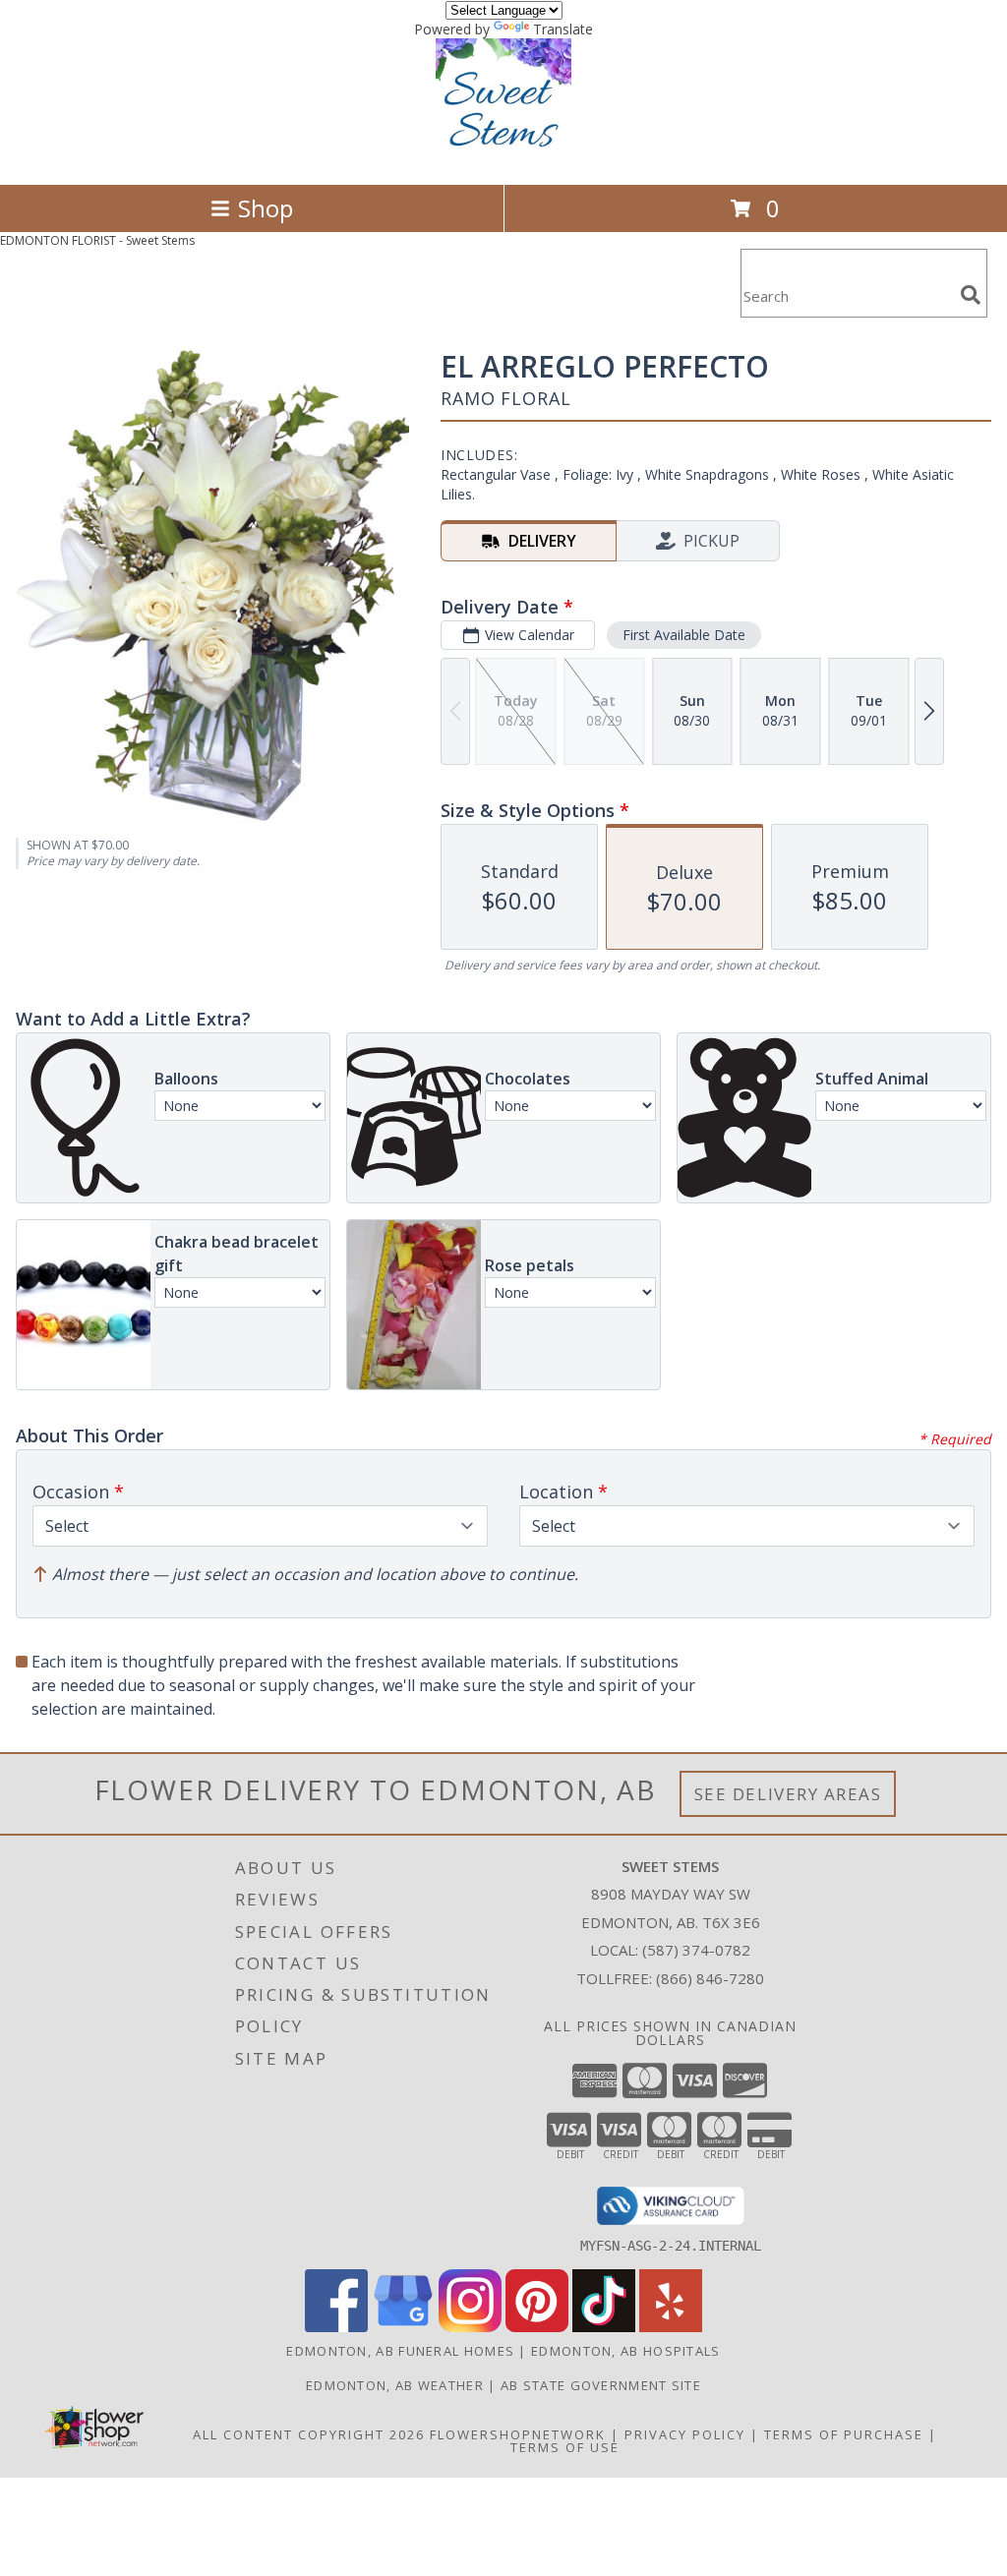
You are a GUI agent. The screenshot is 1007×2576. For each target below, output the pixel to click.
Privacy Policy (685, 2434)
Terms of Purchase (844, 2434)
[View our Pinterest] (537, 2327)
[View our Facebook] (336, 2327)
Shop (266, 208)
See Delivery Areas (788, 1794)
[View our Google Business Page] (403, 2327)
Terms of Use (565, 2447)
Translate (563, 29)
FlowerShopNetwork (518, 2434)
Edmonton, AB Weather (395, 2385)
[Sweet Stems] (503, 156)
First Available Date (684, 635)
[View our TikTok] (604, 2327)
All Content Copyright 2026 (309, 2434)
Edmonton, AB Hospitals (626, 2351)
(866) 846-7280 (710, 1978)
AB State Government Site (601, 2385)
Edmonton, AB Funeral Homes (400, 2351)
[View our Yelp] (671, 2327)
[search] (971, 295)
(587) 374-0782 (696, 1950)
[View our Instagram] (470, 2327)
